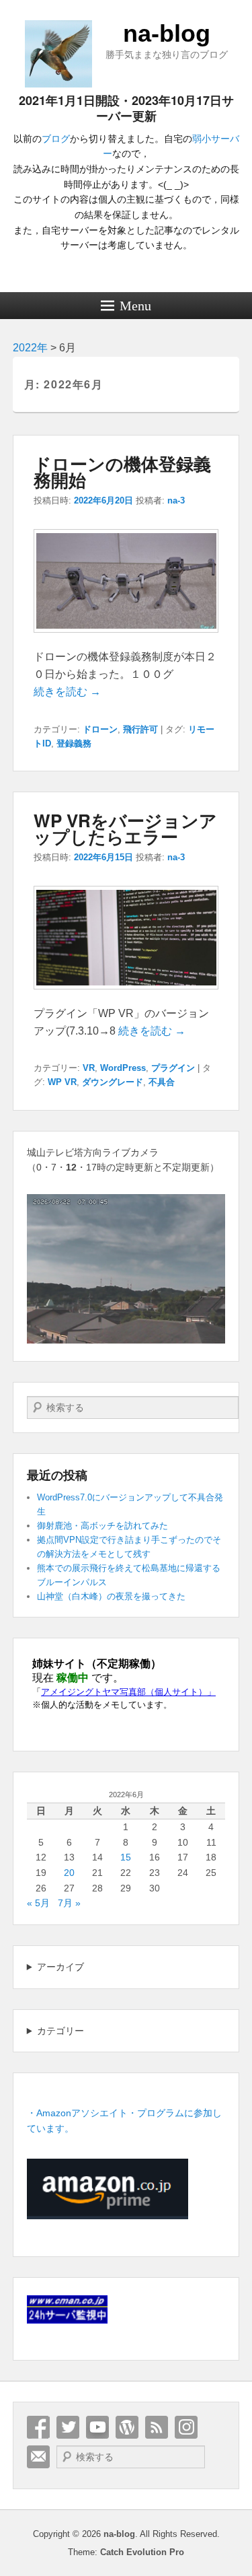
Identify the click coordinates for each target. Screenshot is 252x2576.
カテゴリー (60, 2031)
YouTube (97, 2427)
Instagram (186, 2427)
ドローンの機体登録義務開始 (122, 472)
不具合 (162, 1082)
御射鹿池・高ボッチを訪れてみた (102, 1526)
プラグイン (173, 1068)
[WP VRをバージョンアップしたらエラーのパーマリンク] (126, 996)
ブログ (56, 139)
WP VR (62, 1082)
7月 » (69, 1903)
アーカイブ (60, 1967)
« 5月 (38, 1903)
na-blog (167, 33)
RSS (157, 2427)
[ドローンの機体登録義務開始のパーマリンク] (126, 639)
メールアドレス (38, 2457)
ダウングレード (113, 1082)
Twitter (68, 2427)
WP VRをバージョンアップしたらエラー (125, 828)
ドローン (100, 729)
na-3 (176, 500)
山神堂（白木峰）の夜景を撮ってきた (111, 1596)
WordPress (123, 1068)
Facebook (38, 2427)
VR (89, 1068)
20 (69, 1873)
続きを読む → (67, 692)
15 (126, 1857)
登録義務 (74, 743)
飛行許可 (140, 729)
